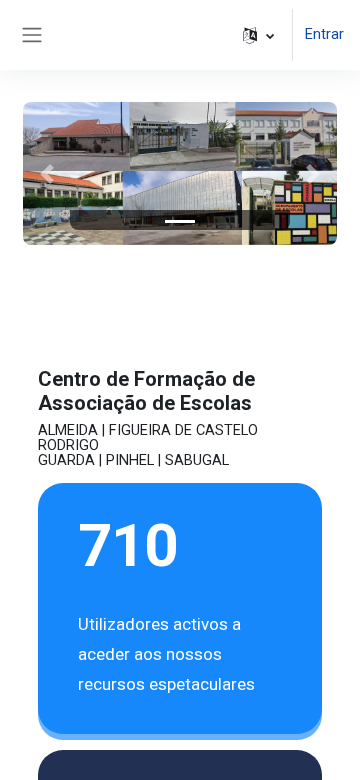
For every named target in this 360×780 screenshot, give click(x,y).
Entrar (324, 34)
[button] (258, 35)
